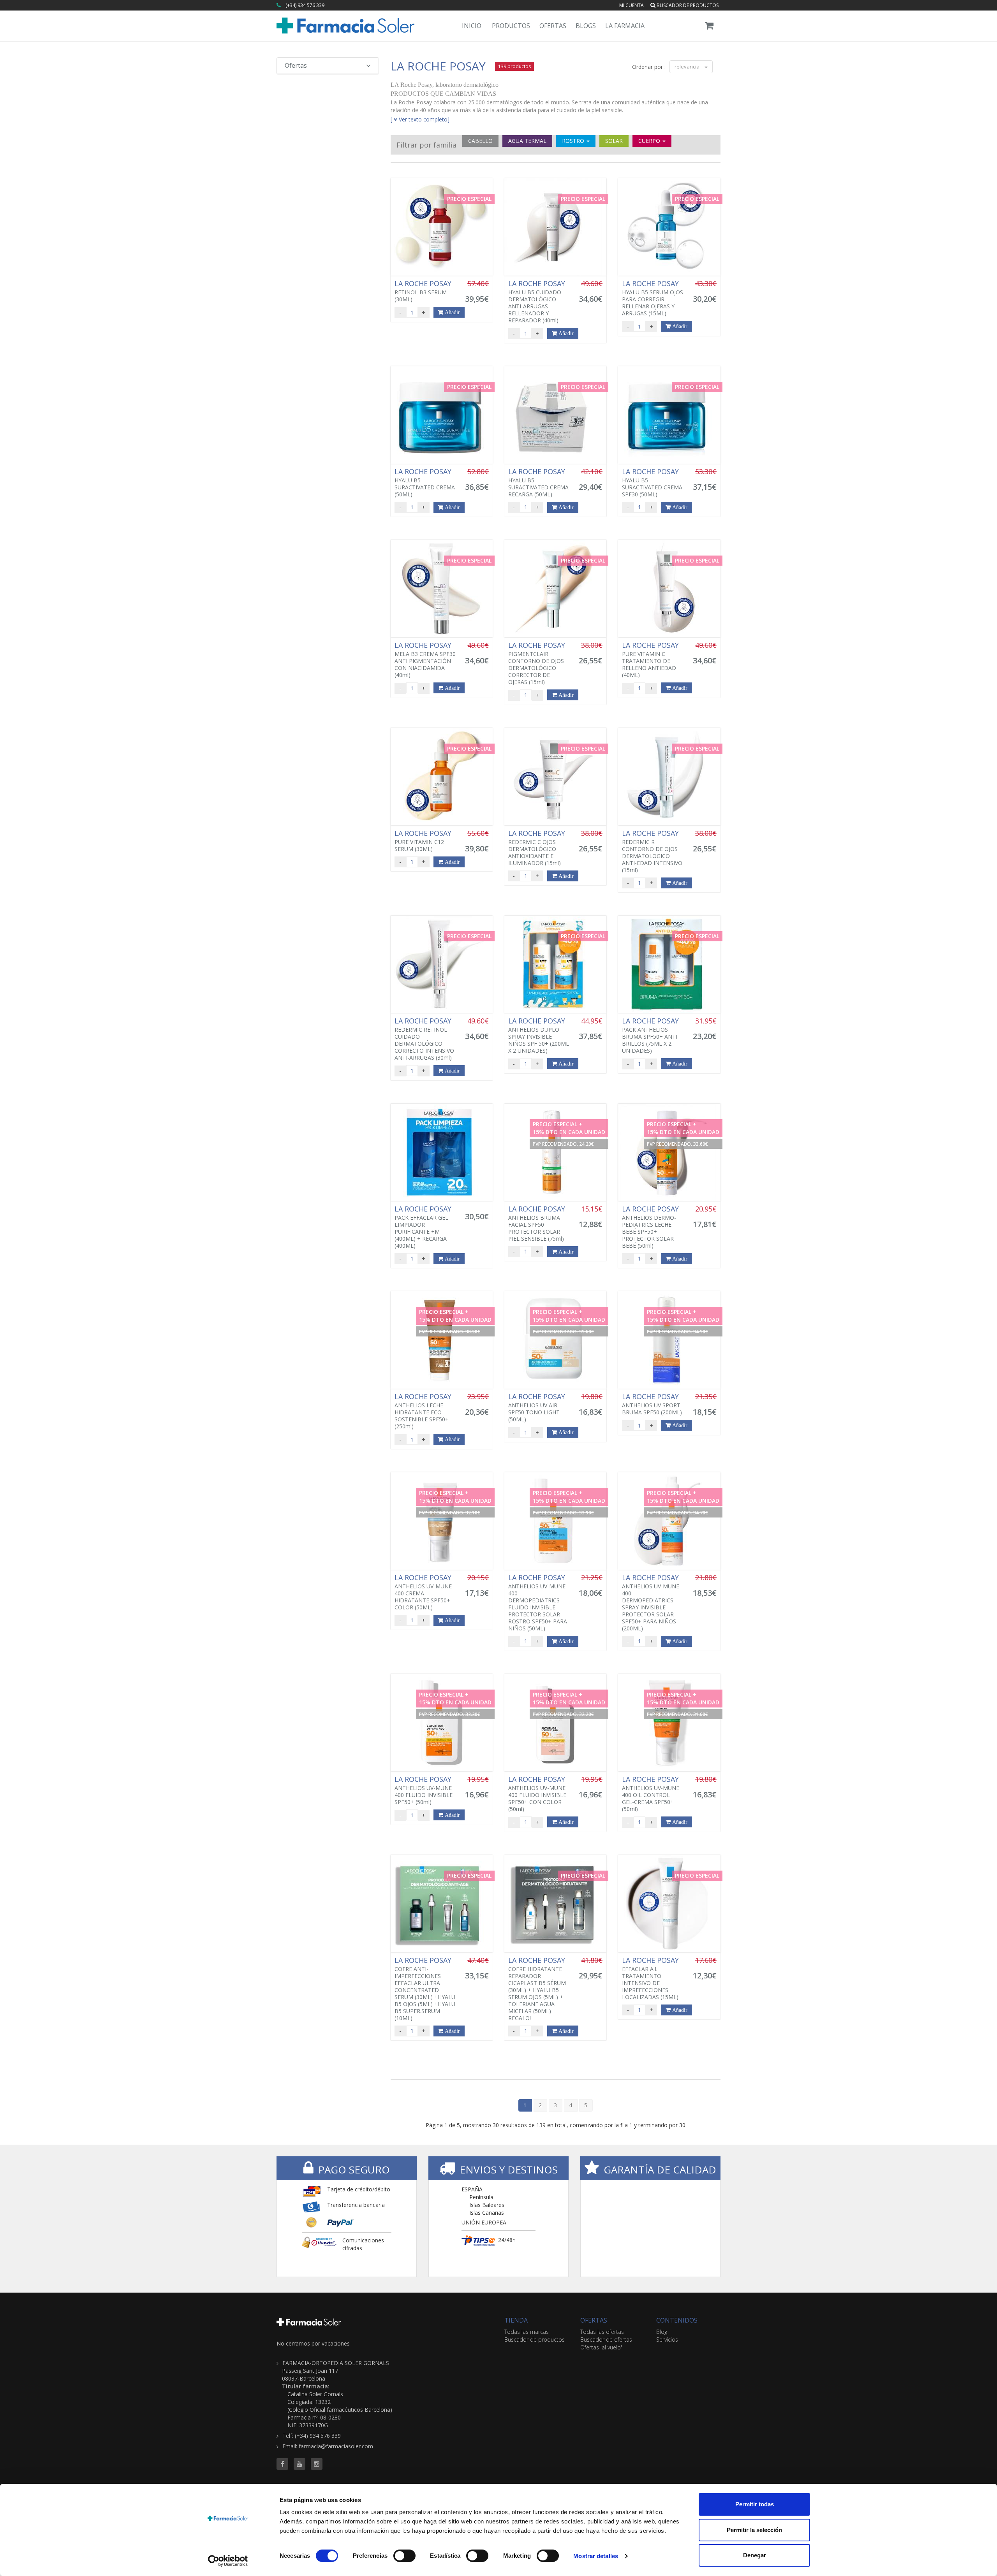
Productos (511, 26)
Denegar (755, 2555)
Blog (662, 2332)
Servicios (667, 2340)
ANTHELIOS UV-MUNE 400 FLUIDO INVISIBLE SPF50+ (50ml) (424, 1790)
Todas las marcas (527, 2332)
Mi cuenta (631, 5)
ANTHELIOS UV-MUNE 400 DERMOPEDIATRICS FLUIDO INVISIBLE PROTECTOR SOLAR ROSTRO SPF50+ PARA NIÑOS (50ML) (538, 1603)
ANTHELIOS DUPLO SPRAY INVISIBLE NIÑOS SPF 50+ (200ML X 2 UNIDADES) (539, 1036)
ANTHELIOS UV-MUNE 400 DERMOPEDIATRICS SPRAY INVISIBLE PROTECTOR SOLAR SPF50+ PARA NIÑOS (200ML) (651, 1603)
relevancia (688, 67)
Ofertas (553, 26)
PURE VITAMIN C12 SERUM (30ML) (424, 841)
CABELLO (480, 141)
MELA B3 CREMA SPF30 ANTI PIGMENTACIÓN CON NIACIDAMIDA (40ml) (425, 660)
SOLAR (614, 141)
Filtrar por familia (426, 145)
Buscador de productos (687, 5)
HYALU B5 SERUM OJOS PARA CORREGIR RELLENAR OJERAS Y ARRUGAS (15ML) (653, 298)
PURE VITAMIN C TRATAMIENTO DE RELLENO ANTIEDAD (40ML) (651, 660)
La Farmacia (625, 26)
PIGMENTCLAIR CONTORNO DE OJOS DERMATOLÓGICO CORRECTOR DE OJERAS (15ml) (538, 663)
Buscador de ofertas (606, 2340)
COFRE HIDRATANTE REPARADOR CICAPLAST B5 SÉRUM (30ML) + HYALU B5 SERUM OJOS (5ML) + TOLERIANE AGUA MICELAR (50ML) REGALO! (538, 1989)
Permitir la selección (754, 2530)
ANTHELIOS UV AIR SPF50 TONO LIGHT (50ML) (538, 1408)
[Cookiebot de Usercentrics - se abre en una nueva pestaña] (228, 2561)
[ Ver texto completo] (420, 119)
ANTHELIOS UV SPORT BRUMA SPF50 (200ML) (652, 1404)
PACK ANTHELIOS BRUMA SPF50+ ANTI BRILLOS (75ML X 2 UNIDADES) (651, 1036)
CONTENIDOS (677, 2320)
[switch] (404, 2556)
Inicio (472, 26)
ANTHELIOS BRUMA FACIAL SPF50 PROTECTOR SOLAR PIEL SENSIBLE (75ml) (538, 1224)
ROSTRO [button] (574, 141)
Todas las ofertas (602, 2332)
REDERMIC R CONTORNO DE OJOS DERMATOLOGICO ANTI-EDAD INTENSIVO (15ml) (652, 851)
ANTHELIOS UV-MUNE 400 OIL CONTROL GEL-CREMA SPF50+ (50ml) (651, 1794)
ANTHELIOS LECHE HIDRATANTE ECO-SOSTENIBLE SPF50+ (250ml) (424, 1411)
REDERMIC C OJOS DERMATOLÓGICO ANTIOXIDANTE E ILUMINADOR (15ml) (538, 848)
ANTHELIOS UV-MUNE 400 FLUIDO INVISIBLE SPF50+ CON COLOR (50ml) (538, 1794)
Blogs (586, 26)
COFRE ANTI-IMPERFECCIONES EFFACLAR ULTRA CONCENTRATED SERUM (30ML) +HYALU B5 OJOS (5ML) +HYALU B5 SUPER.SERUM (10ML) (425, 1989)
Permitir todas (755, 2504)
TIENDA (516, 2320)
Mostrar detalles (596, 2556)
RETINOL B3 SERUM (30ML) (424, 291)
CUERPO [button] (650, 141)
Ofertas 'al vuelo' (601, 2347)
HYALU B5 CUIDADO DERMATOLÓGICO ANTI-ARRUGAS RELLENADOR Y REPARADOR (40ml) (538, 302)
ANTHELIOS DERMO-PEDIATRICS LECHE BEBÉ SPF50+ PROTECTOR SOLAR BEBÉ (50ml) (651, 1227)
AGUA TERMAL (527, 141)
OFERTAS (594, 2320)
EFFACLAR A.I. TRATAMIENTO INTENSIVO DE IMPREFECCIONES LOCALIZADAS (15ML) (651, 1978)
